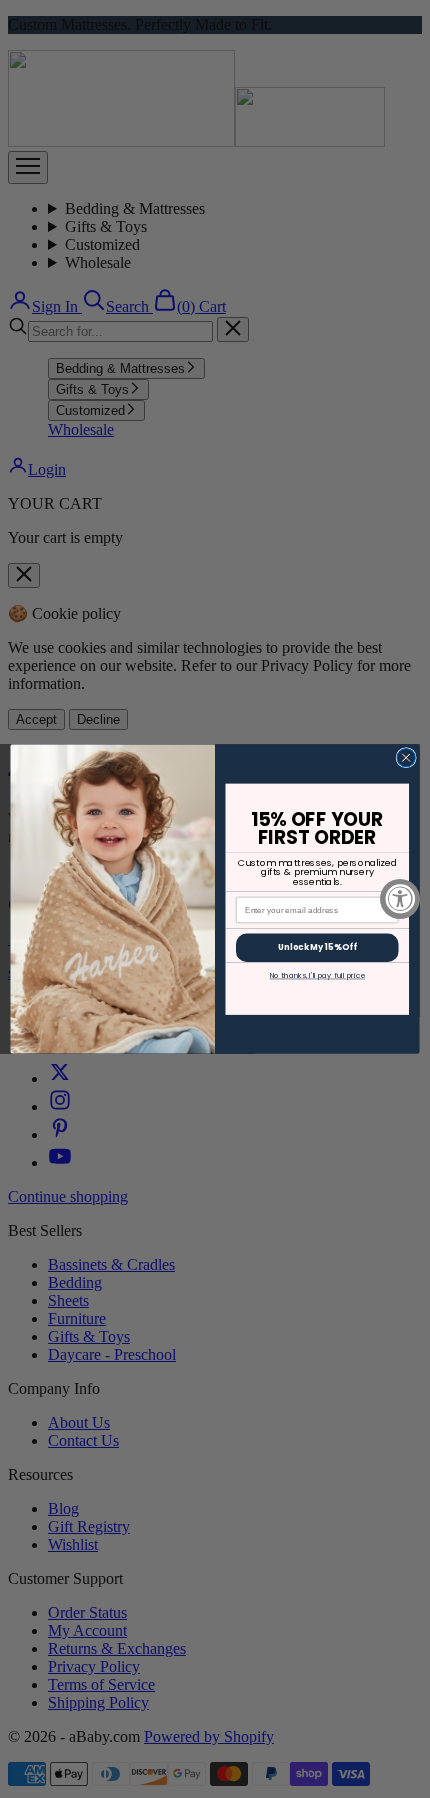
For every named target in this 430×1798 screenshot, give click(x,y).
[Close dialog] (406, 758)
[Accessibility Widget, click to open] (400, 899)
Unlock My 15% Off (317, 947)
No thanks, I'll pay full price (317, 975)
